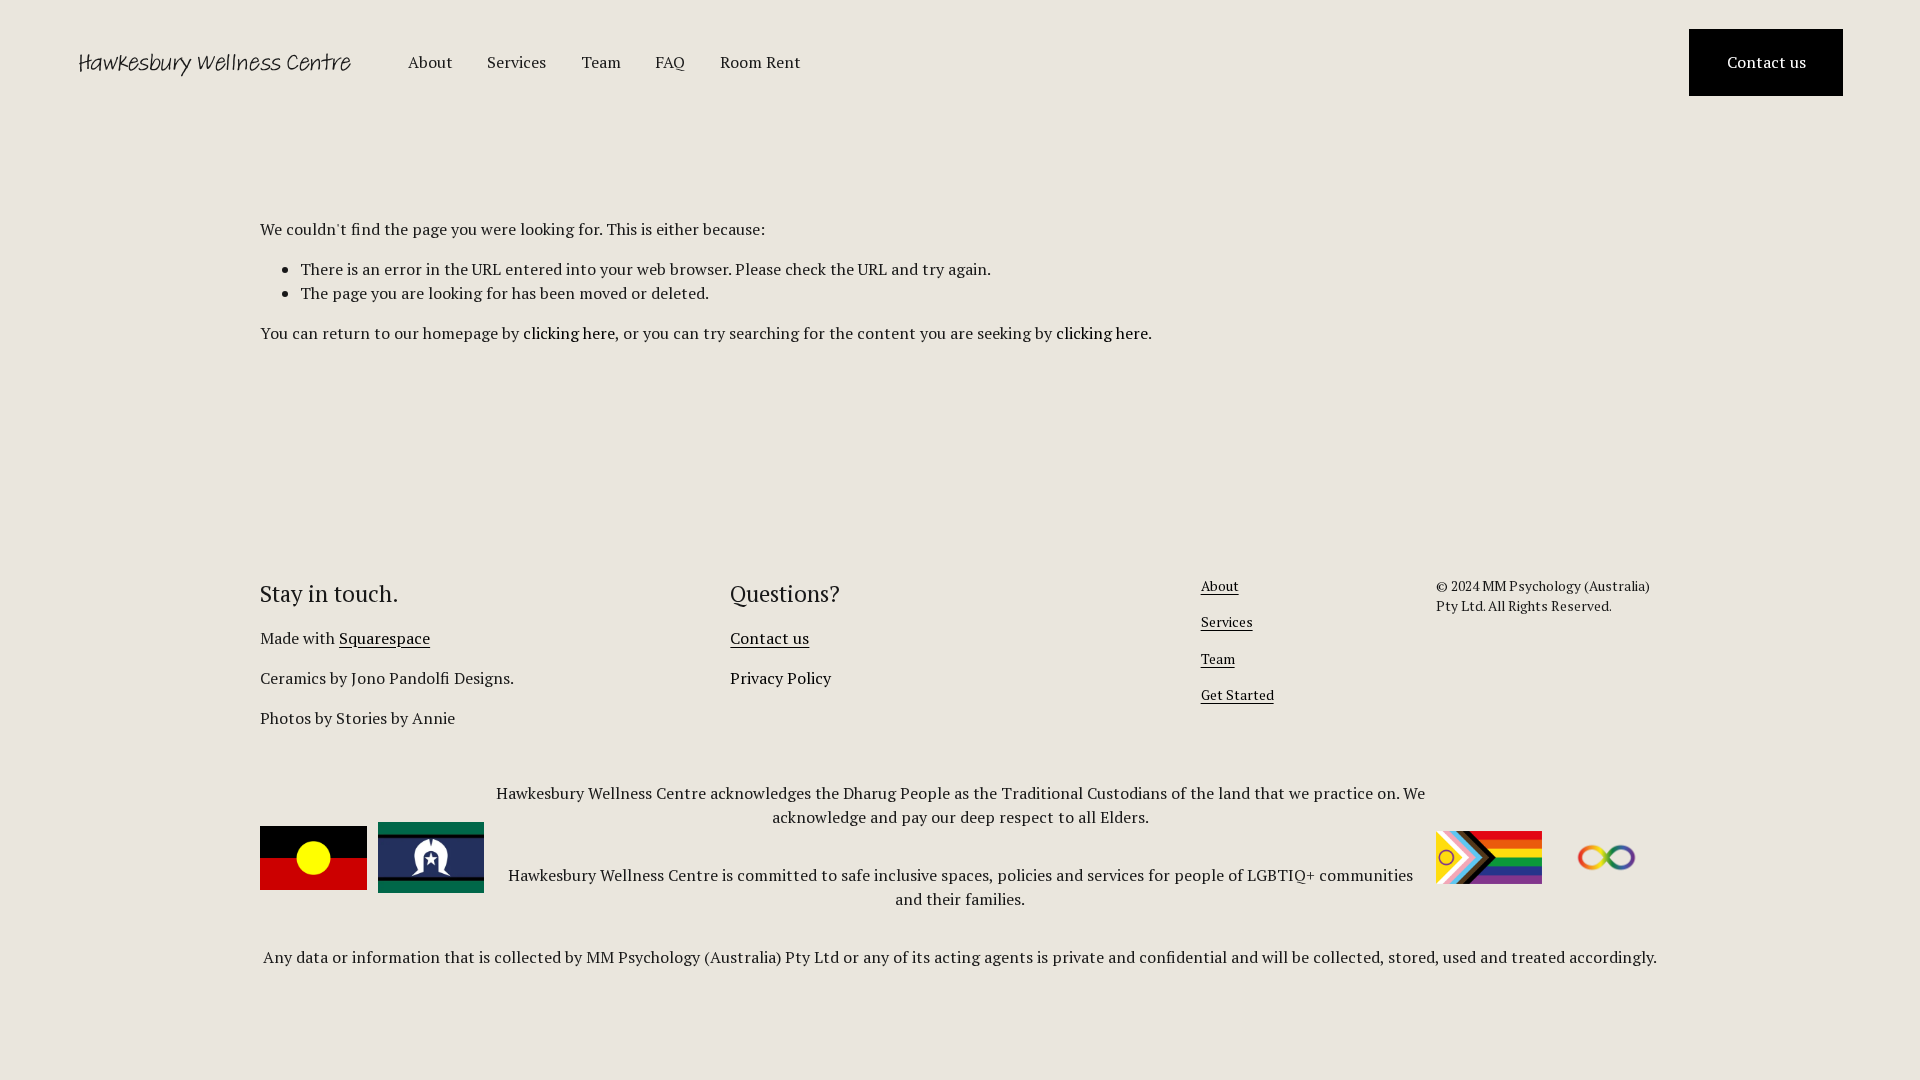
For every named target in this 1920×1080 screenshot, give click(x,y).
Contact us (1766, 62)
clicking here (569, 333)
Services (516, 62)
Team (601, 62)
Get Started (1237, 695)
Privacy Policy (780, 678)
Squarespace (384, 638)
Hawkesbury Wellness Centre (213, 62)
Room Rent (760, 62)
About (430, 62)
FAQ (670, 62)
